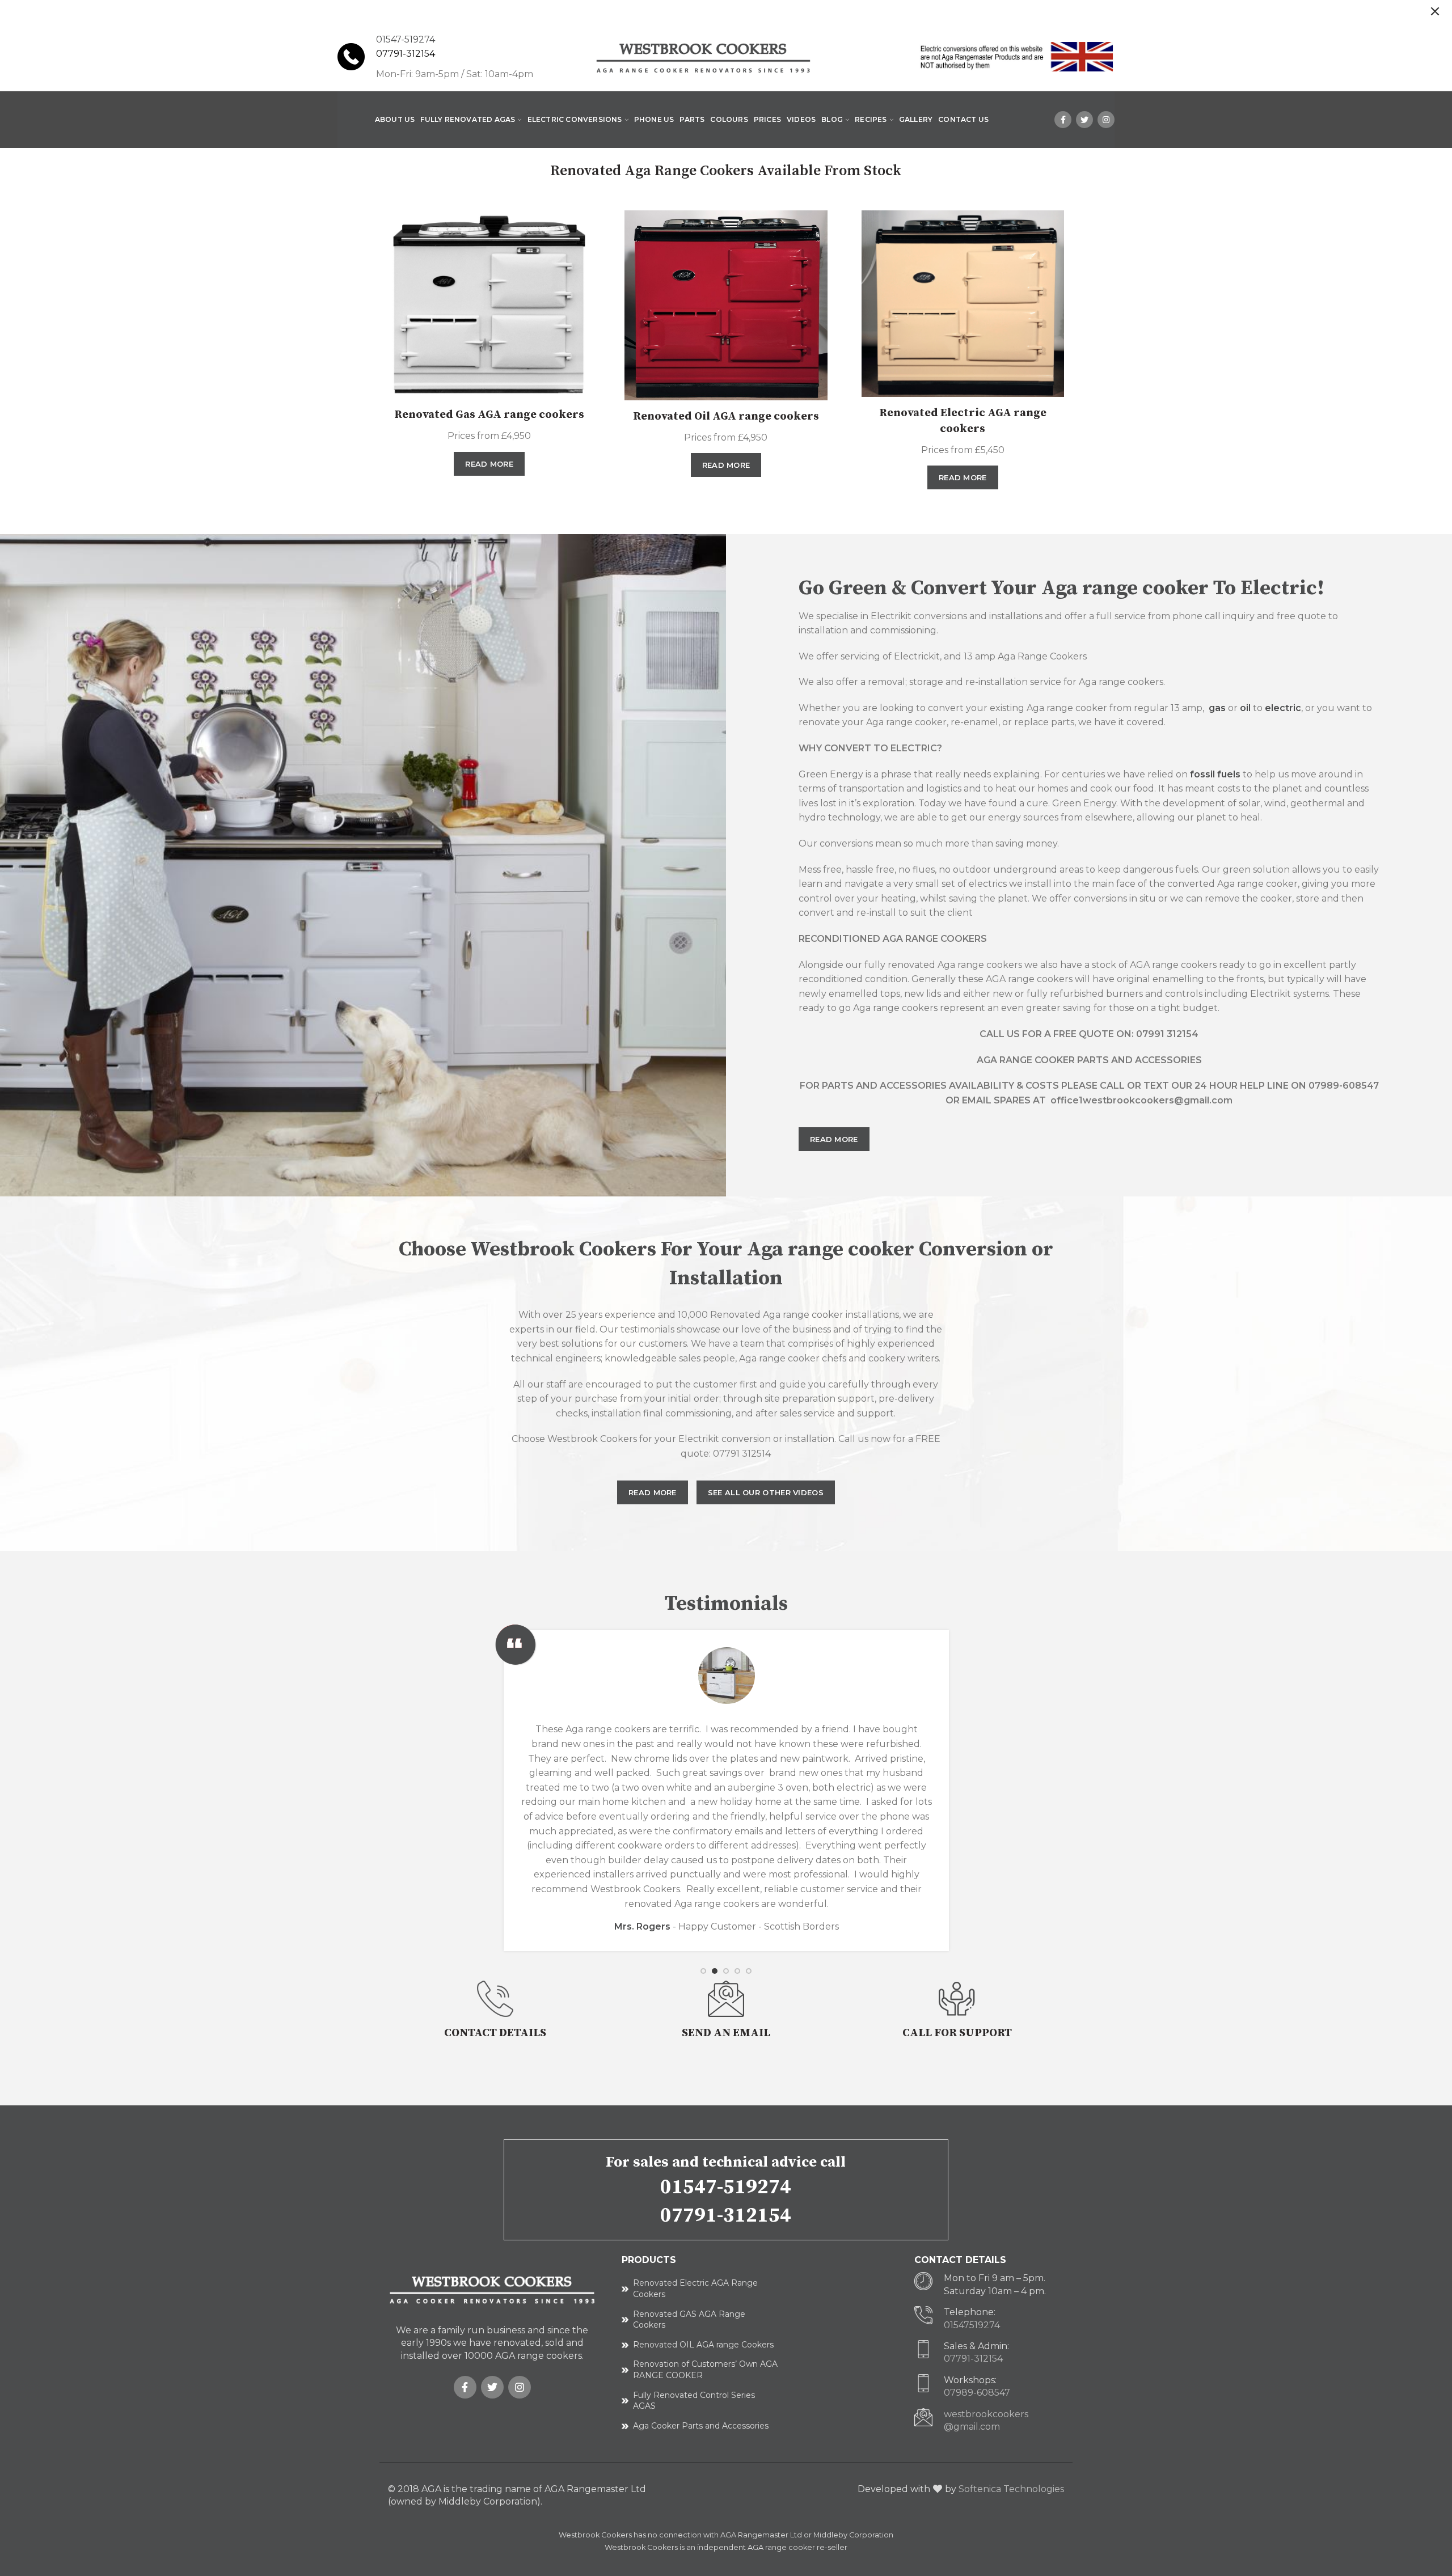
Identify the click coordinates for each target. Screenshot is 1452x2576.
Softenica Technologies (1011, 2489)
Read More (489, 464)
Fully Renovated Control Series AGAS (694, 2401)
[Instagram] (1106, 120)
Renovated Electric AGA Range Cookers (695, 2289)
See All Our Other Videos (766, 1492)
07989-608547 (977, 2393)
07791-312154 (406, 54)
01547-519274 (726, 2187)
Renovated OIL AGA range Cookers (703, 2345)
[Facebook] (1063, 120)
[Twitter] (1084, 120)
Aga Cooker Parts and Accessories (701, 2426)
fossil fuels (1215, 774)
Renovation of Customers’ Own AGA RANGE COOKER (705, 2370)
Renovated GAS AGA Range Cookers (689, 2320)
